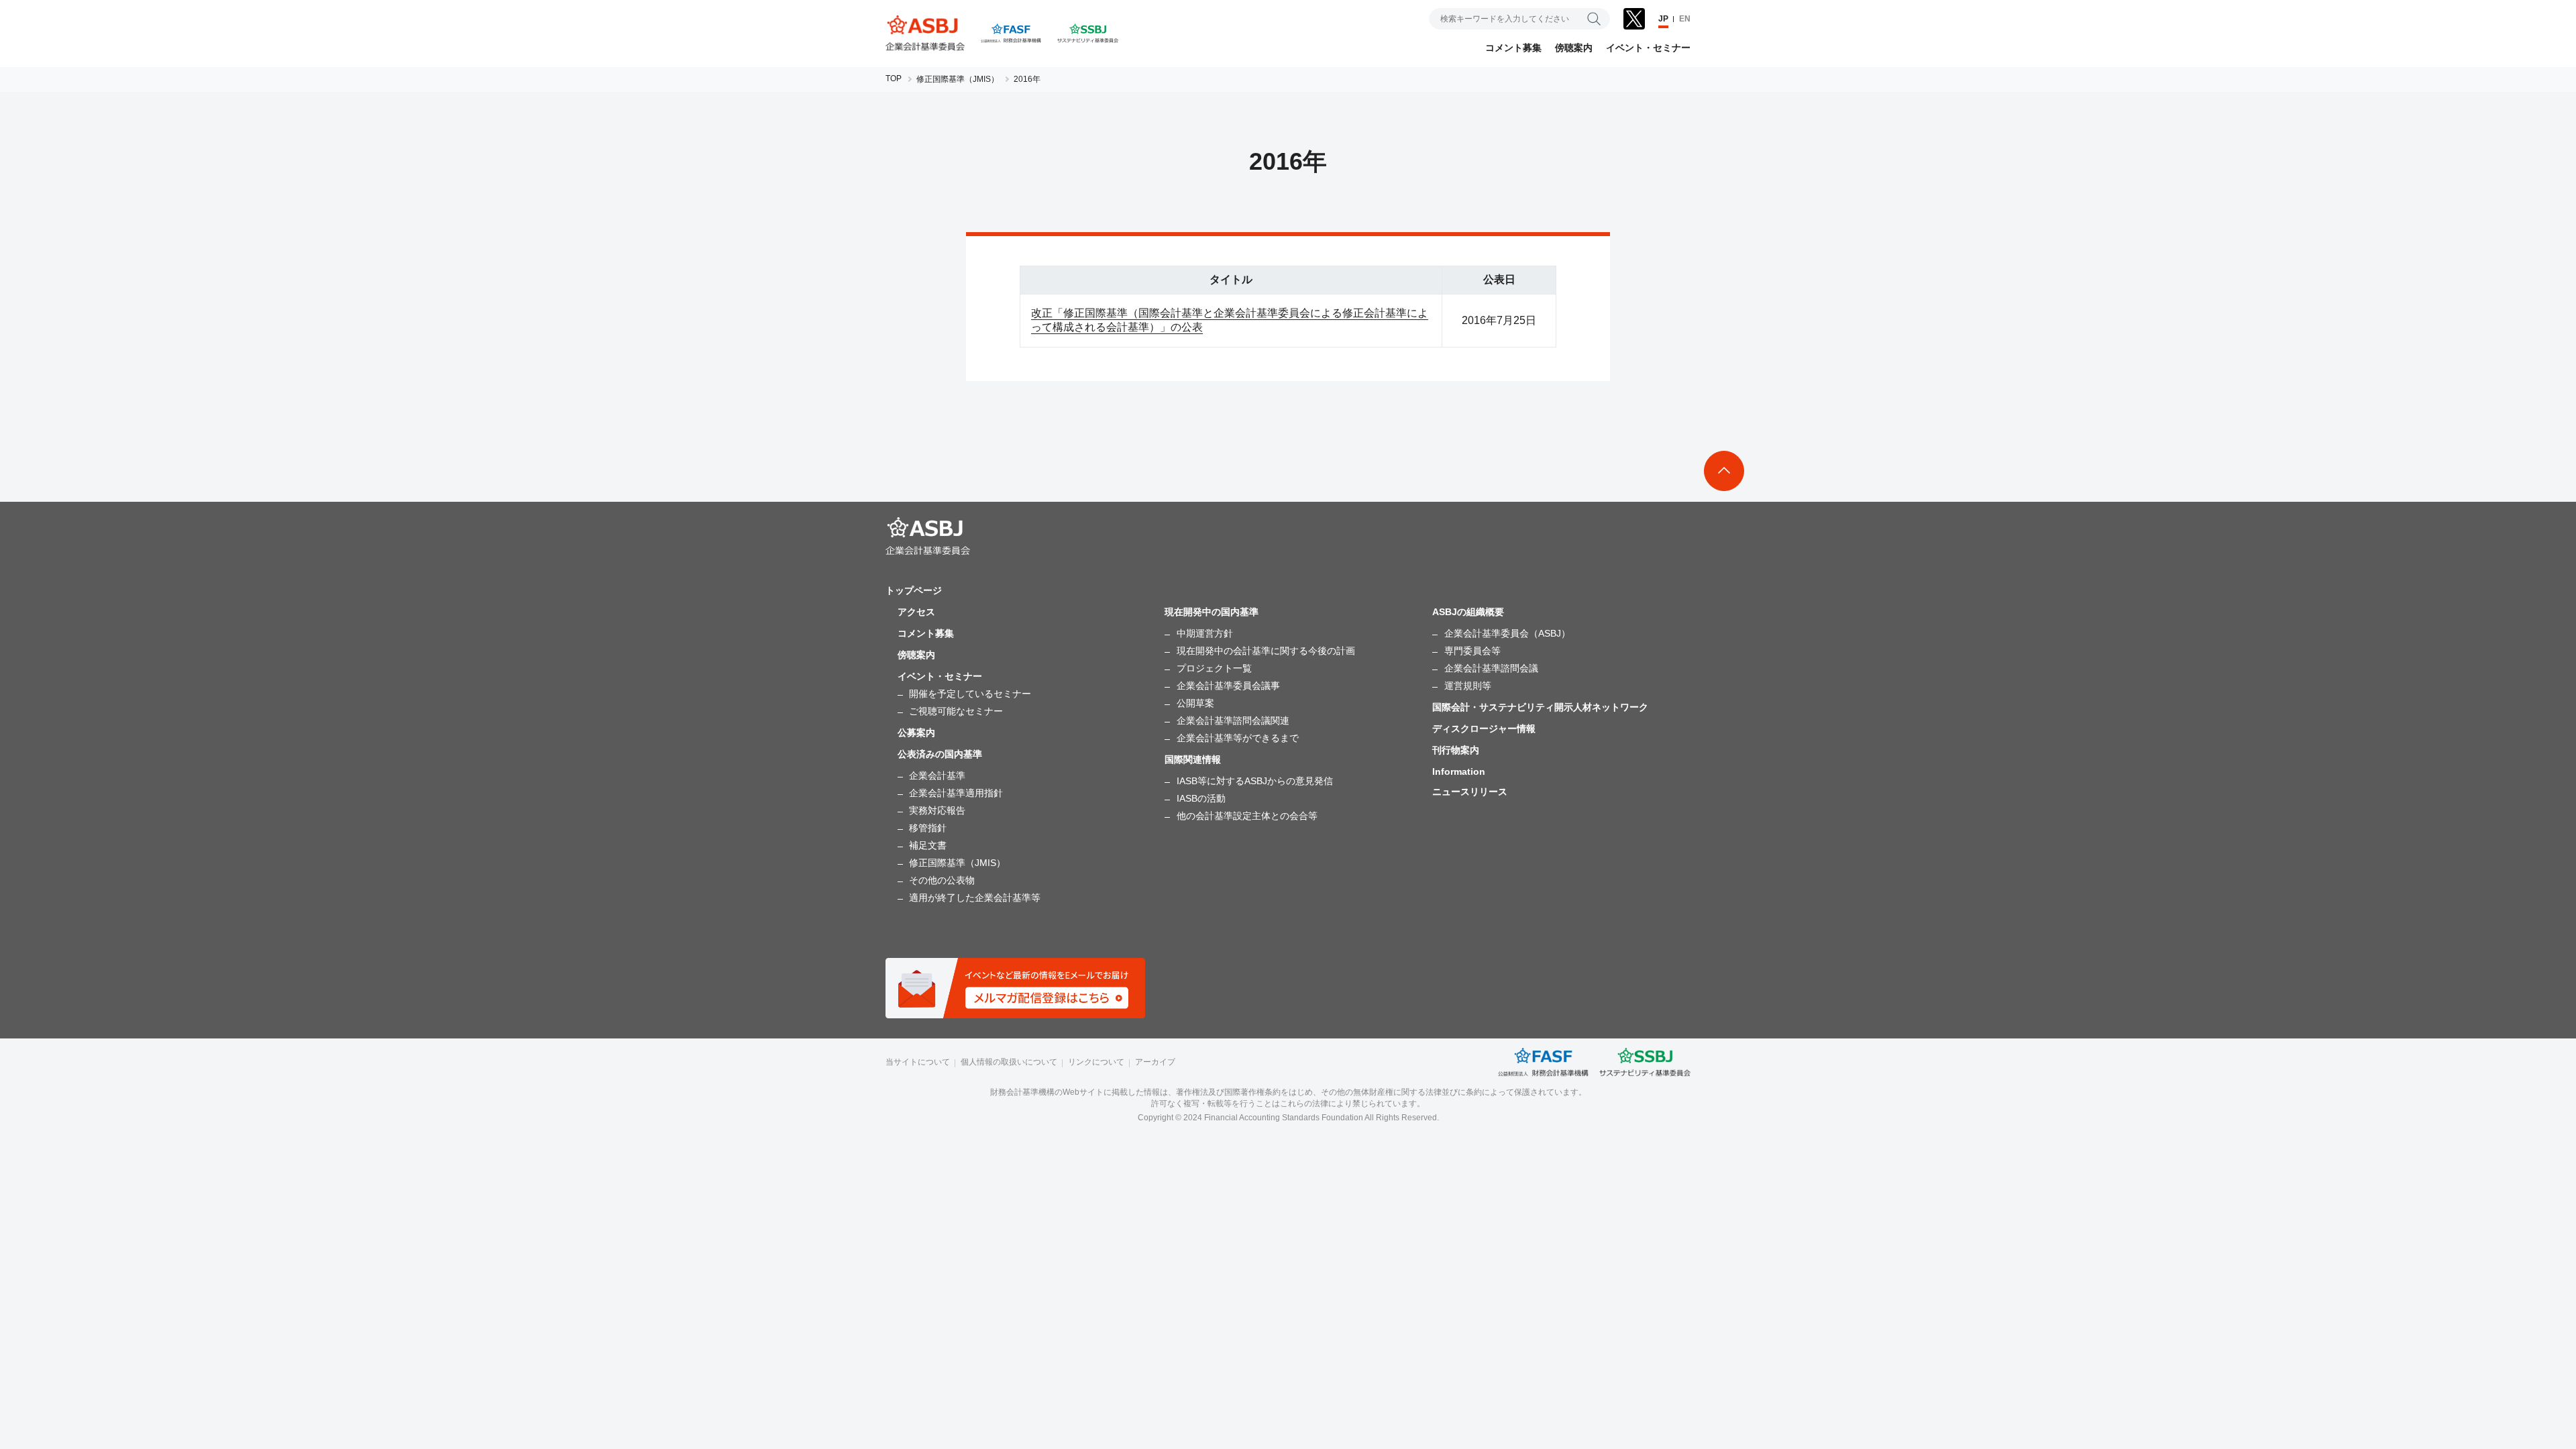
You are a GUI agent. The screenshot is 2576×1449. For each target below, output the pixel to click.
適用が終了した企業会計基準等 (975, 898)
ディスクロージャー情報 (1484, 729)
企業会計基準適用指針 (956, 793)
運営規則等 (1468, 686)
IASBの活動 (1201, 798)
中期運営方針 (1205, 633)
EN (1685, 19)
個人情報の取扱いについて (1009, 1062)
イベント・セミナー (1648, 48)
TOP (894, 78)
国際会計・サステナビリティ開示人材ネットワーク (1540, 707)
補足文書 (928, 845)
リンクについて (1096, 1062)
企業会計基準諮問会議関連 (1233, 720)
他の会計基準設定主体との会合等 (1247, 816)
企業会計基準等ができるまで (1238, 738)
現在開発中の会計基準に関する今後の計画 (1266, 651)
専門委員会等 (1472, 651)
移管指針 (928, 828)
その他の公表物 (942, 880)
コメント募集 (1513, 48)
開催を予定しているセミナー (970, 694)
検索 (1594, 19)
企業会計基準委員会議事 (1228, 686)
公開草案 (1195, 703)
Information (1459, 771)
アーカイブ (1155, 1062)
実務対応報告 (937, 810)
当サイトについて (918, 1062)
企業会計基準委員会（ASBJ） (1507, 633)
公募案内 (916, 733)
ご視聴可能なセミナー (956, 711)
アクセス (916, 612)
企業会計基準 (937, 775)
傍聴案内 (1574, 48)
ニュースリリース (1470, 792)
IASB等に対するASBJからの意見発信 (1255, 781)
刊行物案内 (1456, 750)
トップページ (914, 590)
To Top (1724, 471)
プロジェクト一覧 (1214, 668)
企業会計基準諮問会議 (1491, 668)
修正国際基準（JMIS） (958, 79)
